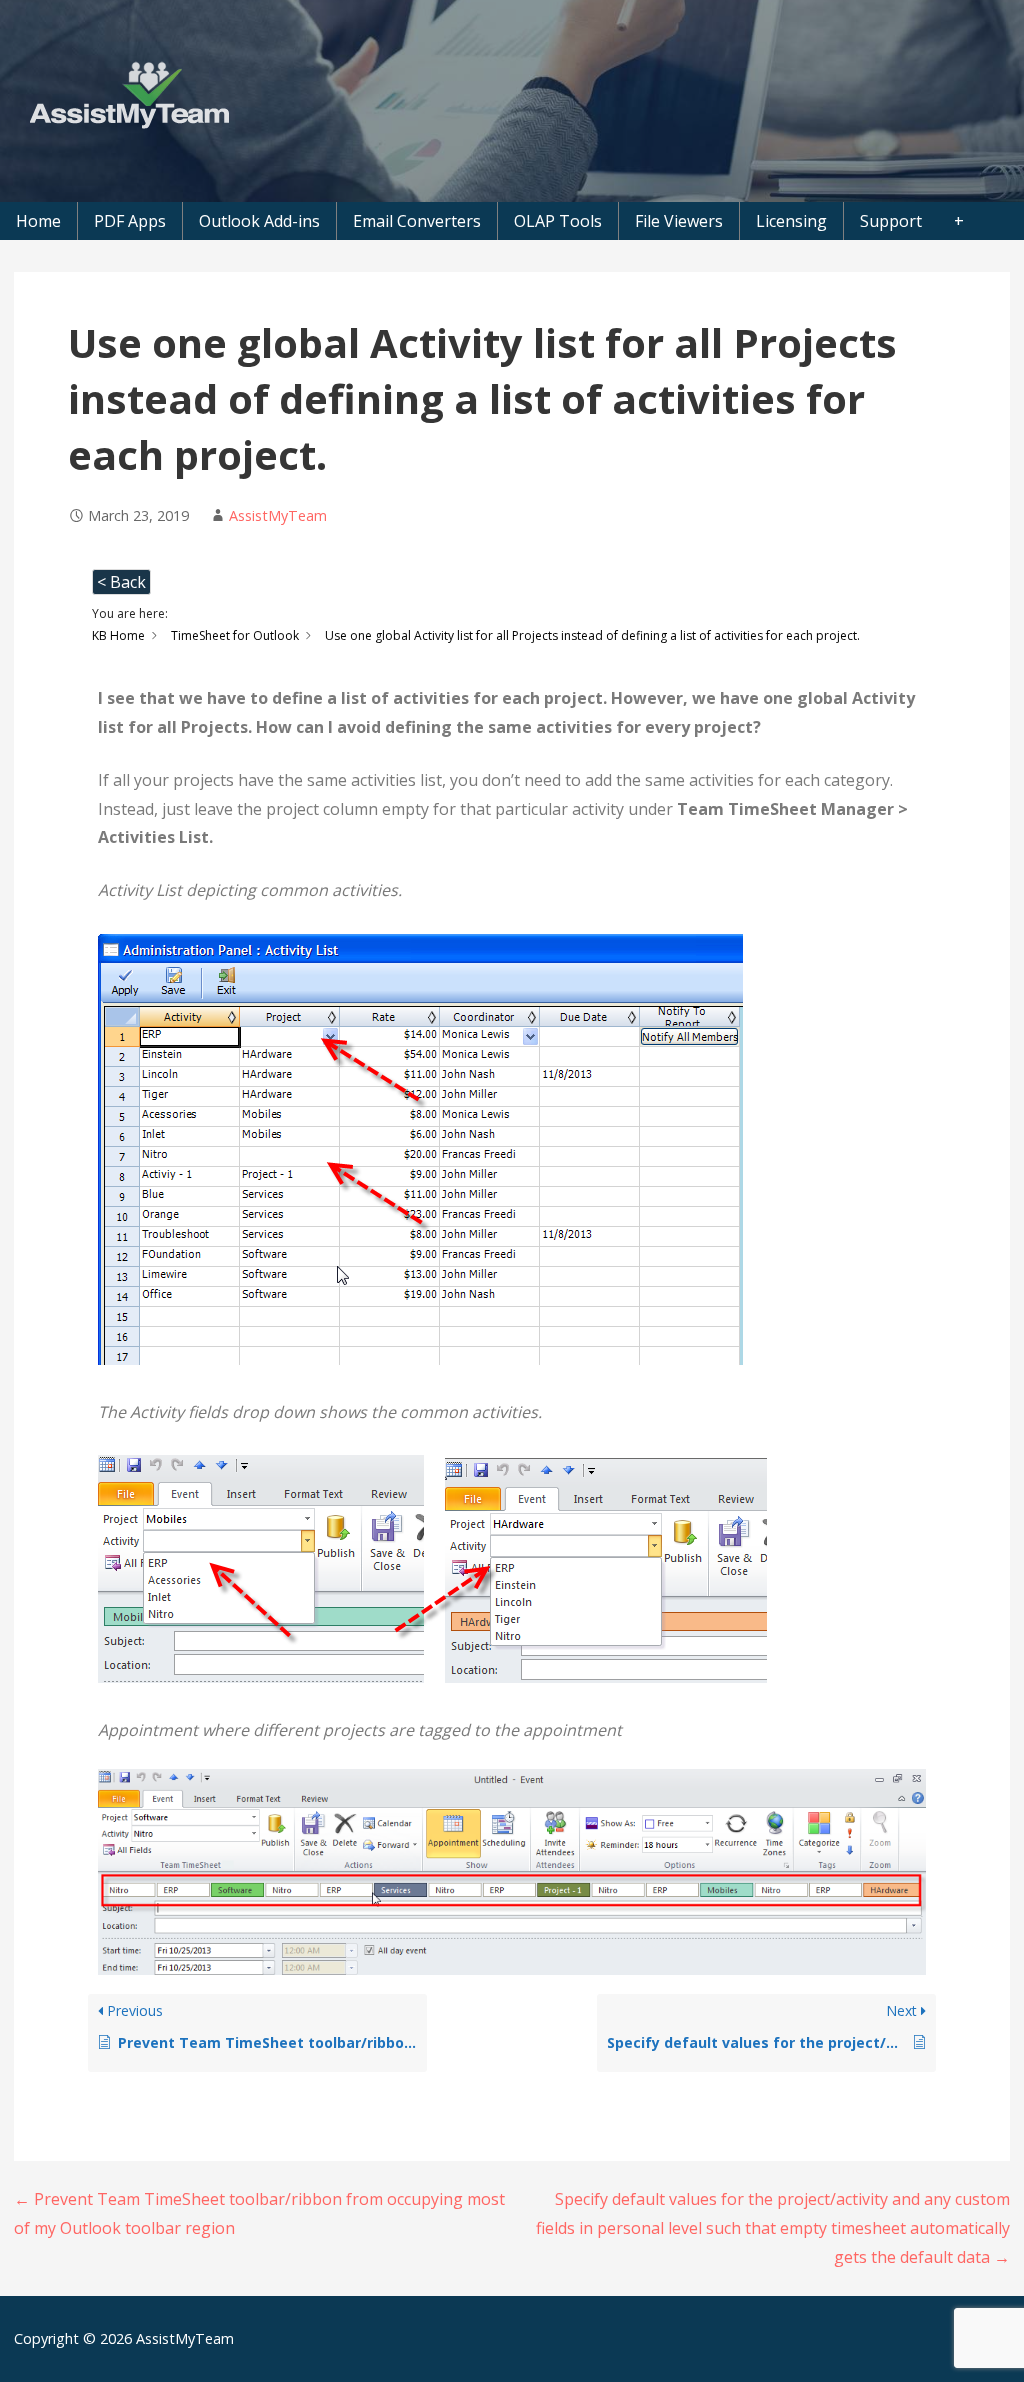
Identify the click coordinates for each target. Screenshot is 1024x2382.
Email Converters (417, 221)
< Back (121, 582)
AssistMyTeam (278, 515)
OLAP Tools (558, 221)
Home (38, 221)
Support (891, 221)
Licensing (791, 221)
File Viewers (679, 221)
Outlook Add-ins (259, 221)
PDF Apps (130, 221)
